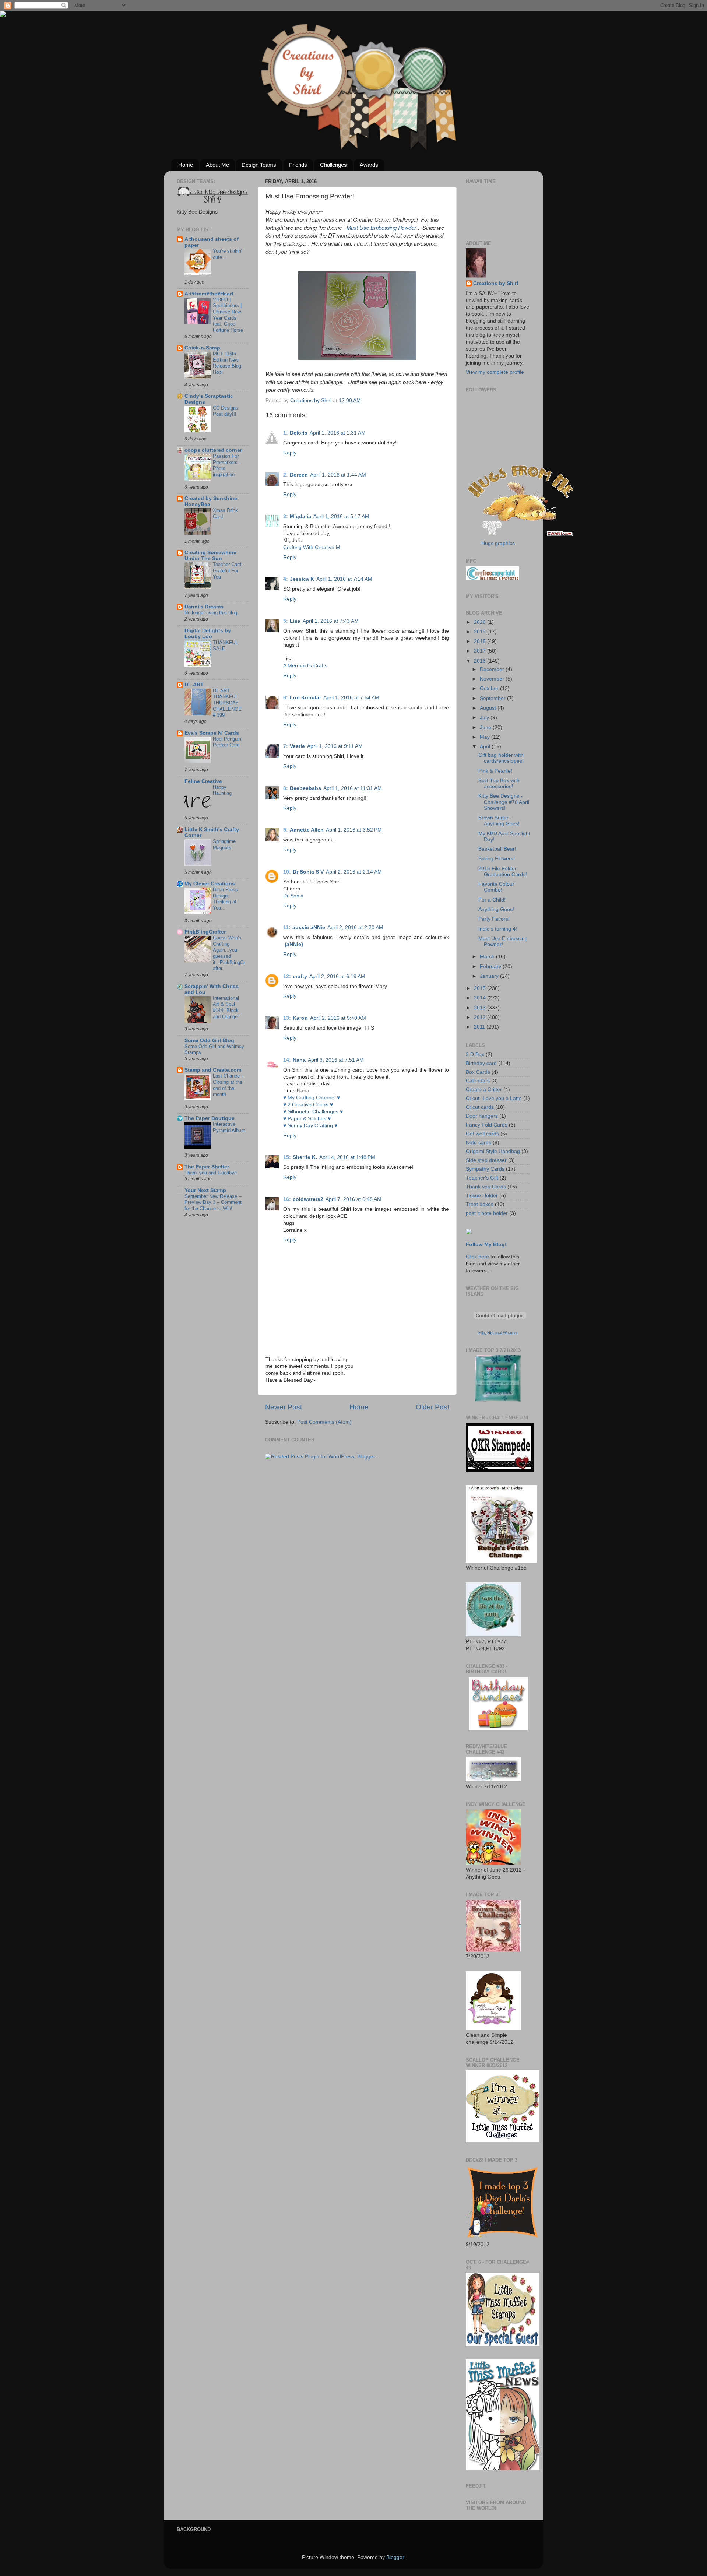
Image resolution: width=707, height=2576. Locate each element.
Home (186, 165)
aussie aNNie (309, 927)
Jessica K (302, 579)
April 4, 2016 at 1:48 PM (347, 1157)
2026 (481, 622)
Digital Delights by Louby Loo (208, 634)
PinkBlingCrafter (205, 932)
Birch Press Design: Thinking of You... (225, 899)
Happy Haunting (222, 790)
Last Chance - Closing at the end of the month (228, 1085)
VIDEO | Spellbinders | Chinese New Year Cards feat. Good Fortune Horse (228, 315)
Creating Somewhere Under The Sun (210, 556)
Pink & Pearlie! (495, 771)
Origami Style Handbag (493, 1151)
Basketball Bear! (497, 849)
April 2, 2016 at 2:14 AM (354, 872)
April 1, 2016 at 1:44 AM (338, 475)
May (486, 737)
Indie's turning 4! (498, 929)
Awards (369, 165)
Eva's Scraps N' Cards (212, 733)
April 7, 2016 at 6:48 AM (353, 1199)
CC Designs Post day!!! (226, 411)
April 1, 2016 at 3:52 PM (354, 830)
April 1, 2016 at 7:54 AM (351, 698)
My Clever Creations (210, 884)
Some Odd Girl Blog (209, 1041)
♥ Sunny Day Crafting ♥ (310, 1126)
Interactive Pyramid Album (229, 1127)
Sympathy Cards (485, 1169)
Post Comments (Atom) (324, 1422)
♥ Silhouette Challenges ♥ (313, 1112)
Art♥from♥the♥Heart (209, 294)
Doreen (299, 475)
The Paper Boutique (210, 1118)
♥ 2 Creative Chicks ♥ (308, 1105)
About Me (217, 165)
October (490, 688)
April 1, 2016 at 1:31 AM (338, 433)
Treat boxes (480, 1204)
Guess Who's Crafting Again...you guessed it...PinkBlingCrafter (229, 953)
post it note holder (487, 1213)
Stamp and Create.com (213, 1070)
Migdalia (300, 516)
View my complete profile (495, 372)
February (491, 967)
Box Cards (478, 1072)
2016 (481, 661)
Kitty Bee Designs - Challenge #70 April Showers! (504, 802)
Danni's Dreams (204, 607)
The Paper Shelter (207, 1167)
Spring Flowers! (497, 859)
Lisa (295, 621)
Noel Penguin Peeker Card (227, 742)
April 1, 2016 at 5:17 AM (341, 516)
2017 (481, 651)
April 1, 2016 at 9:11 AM (335, 746)
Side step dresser (486, 1160)
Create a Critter (484, 1090)
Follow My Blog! (486, 1245)
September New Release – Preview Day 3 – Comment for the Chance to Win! (213, 1202)
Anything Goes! (496, 909)
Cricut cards (480, 1107)
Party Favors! (494, 919)
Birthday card (481, 1063)
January (490, 976)
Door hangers (482, 1116)
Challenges (333, 165)
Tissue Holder (482, 1196)
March (488, 957)
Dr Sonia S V (308, 872)
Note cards (479, 1143)
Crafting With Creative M (312, 547)
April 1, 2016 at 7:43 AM (331, 621)
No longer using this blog (211, 613)
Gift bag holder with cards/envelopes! (501, 758)
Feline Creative (203, 781)
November (493, 679)
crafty (300, 976)
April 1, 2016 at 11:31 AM (353, 788)
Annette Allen (307, 830)
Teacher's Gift (482, 1178)
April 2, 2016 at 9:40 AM (338, 1018)
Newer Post (284, 1407)
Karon (300, 1018)
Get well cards (482, 1134)
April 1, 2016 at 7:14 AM (344, 579)
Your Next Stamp (205, 1190)
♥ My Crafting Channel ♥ (312, 1098)
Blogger (395, 2557)
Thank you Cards (486, 1187)
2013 (481, 1008)
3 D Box (475, 1055)
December (493, 669)
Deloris (299, 433)
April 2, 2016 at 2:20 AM (355, 927)
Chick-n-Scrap (202, 348)
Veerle (297, 746)
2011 (480, 1027)
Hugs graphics (498, 543)
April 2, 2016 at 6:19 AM (337, 976)
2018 (481, 641)
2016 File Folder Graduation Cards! (503, 871)
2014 (481, 998)
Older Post (432, 1407)
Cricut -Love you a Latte (494, 1098)
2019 (481, 632)
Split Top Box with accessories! (499, 783)
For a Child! (492, 900)
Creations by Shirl (496, 283)
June (486, 728)
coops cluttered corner (213, 450)
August (489, 708)
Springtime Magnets (224, 844)
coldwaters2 (308, 1199)
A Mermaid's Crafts (305, 666)
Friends (298, 165)
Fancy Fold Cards (487, 1125)
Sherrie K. (305, 1157)
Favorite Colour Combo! (496, 887)
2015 (481, 988)
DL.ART (194, 685)
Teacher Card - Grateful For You (228, 570)
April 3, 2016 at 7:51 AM (336, 1060)
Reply (290, 453)
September (493, 698)
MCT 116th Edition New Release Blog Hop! (227, 363)
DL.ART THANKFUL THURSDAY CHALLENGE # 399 (227, 703)
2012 (481, 1017)
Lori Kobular (305, 698)
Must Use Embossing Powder (381, 227)
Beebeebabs (305, 788)
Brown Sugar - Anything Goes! (499, 821)
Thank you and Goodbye (211, 1173)
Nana (299, 1060)
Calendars (478, 1081)
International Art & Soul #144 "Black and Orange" (226, 1007)
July (485, 718)
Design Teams (259, 165)
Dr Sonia (293, 896)
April (486, 747)
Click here (477, 1257)
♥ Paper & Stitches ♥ (307, 1119)
